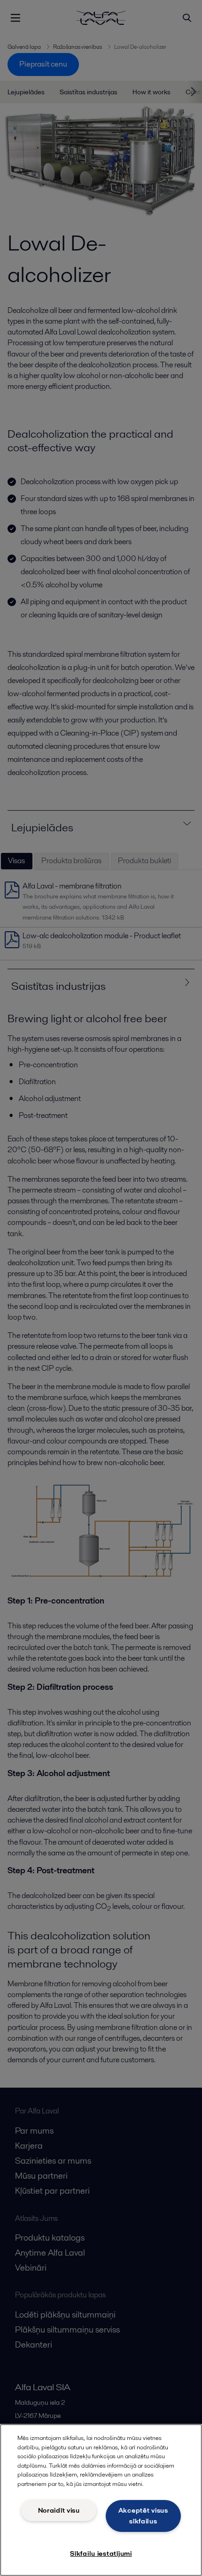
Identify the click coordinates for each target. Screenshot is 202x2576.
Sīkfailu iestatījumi (101, 2553)
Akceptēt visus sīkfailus (143, 2516)
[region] (101, 2500)
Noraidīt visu (59, 2510)
